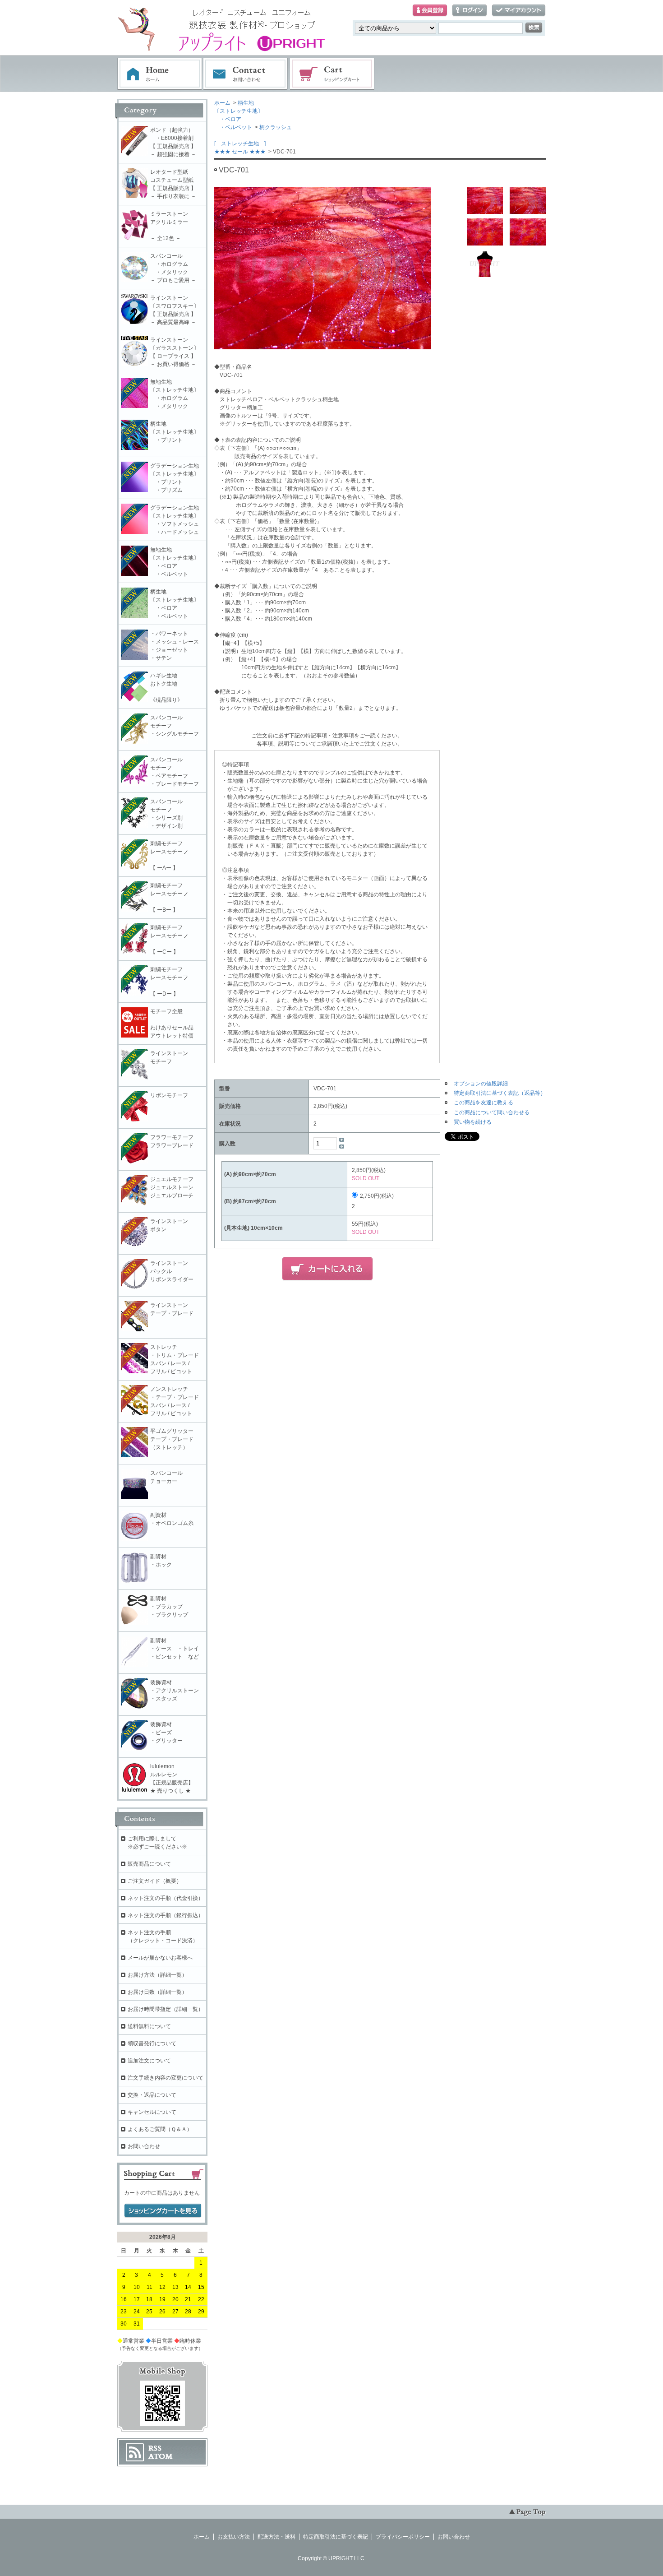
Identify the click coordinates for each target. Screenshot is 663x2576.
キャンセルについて (152, 2112)
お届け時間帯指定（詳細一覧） (166, 2009)
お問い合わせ (246, 74)
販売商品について (149, 1864)
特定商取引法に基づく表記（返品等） (500, 1093)
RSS (155, 2448)
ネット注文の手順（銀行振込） (166, 1915)
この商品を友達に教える (483, 1103)
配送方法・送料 (276, 2537)
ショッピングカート (332, 74)
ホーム (160, 74)
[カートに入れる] (327, 1269)
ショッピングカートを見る (163, 2211)
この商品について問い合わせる (492, 1112)
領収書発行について (152, 2043)
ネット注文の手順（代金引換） (166, 1898)
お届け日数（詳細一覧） (157, 1992)
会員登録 (430, 11)
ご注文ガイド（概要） (155, 1881)
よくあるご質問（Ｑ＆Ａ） (160, 2129)
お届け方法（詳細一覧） (157, 1975)
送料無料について (149, 2026)
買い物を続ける (473, 1122)
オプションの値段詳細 (481, 1084)
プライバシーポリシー (403, 2537)
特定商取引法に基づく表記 (336, 2537)
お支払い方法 (234, 2537)
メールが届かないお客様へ (160, 1958)
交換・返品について (152, 2095)
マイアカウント (519, 11)
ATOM (161, 2456)
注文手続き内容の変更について (166, 2078)
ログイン (470, 11)
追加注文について (149, 2061)
